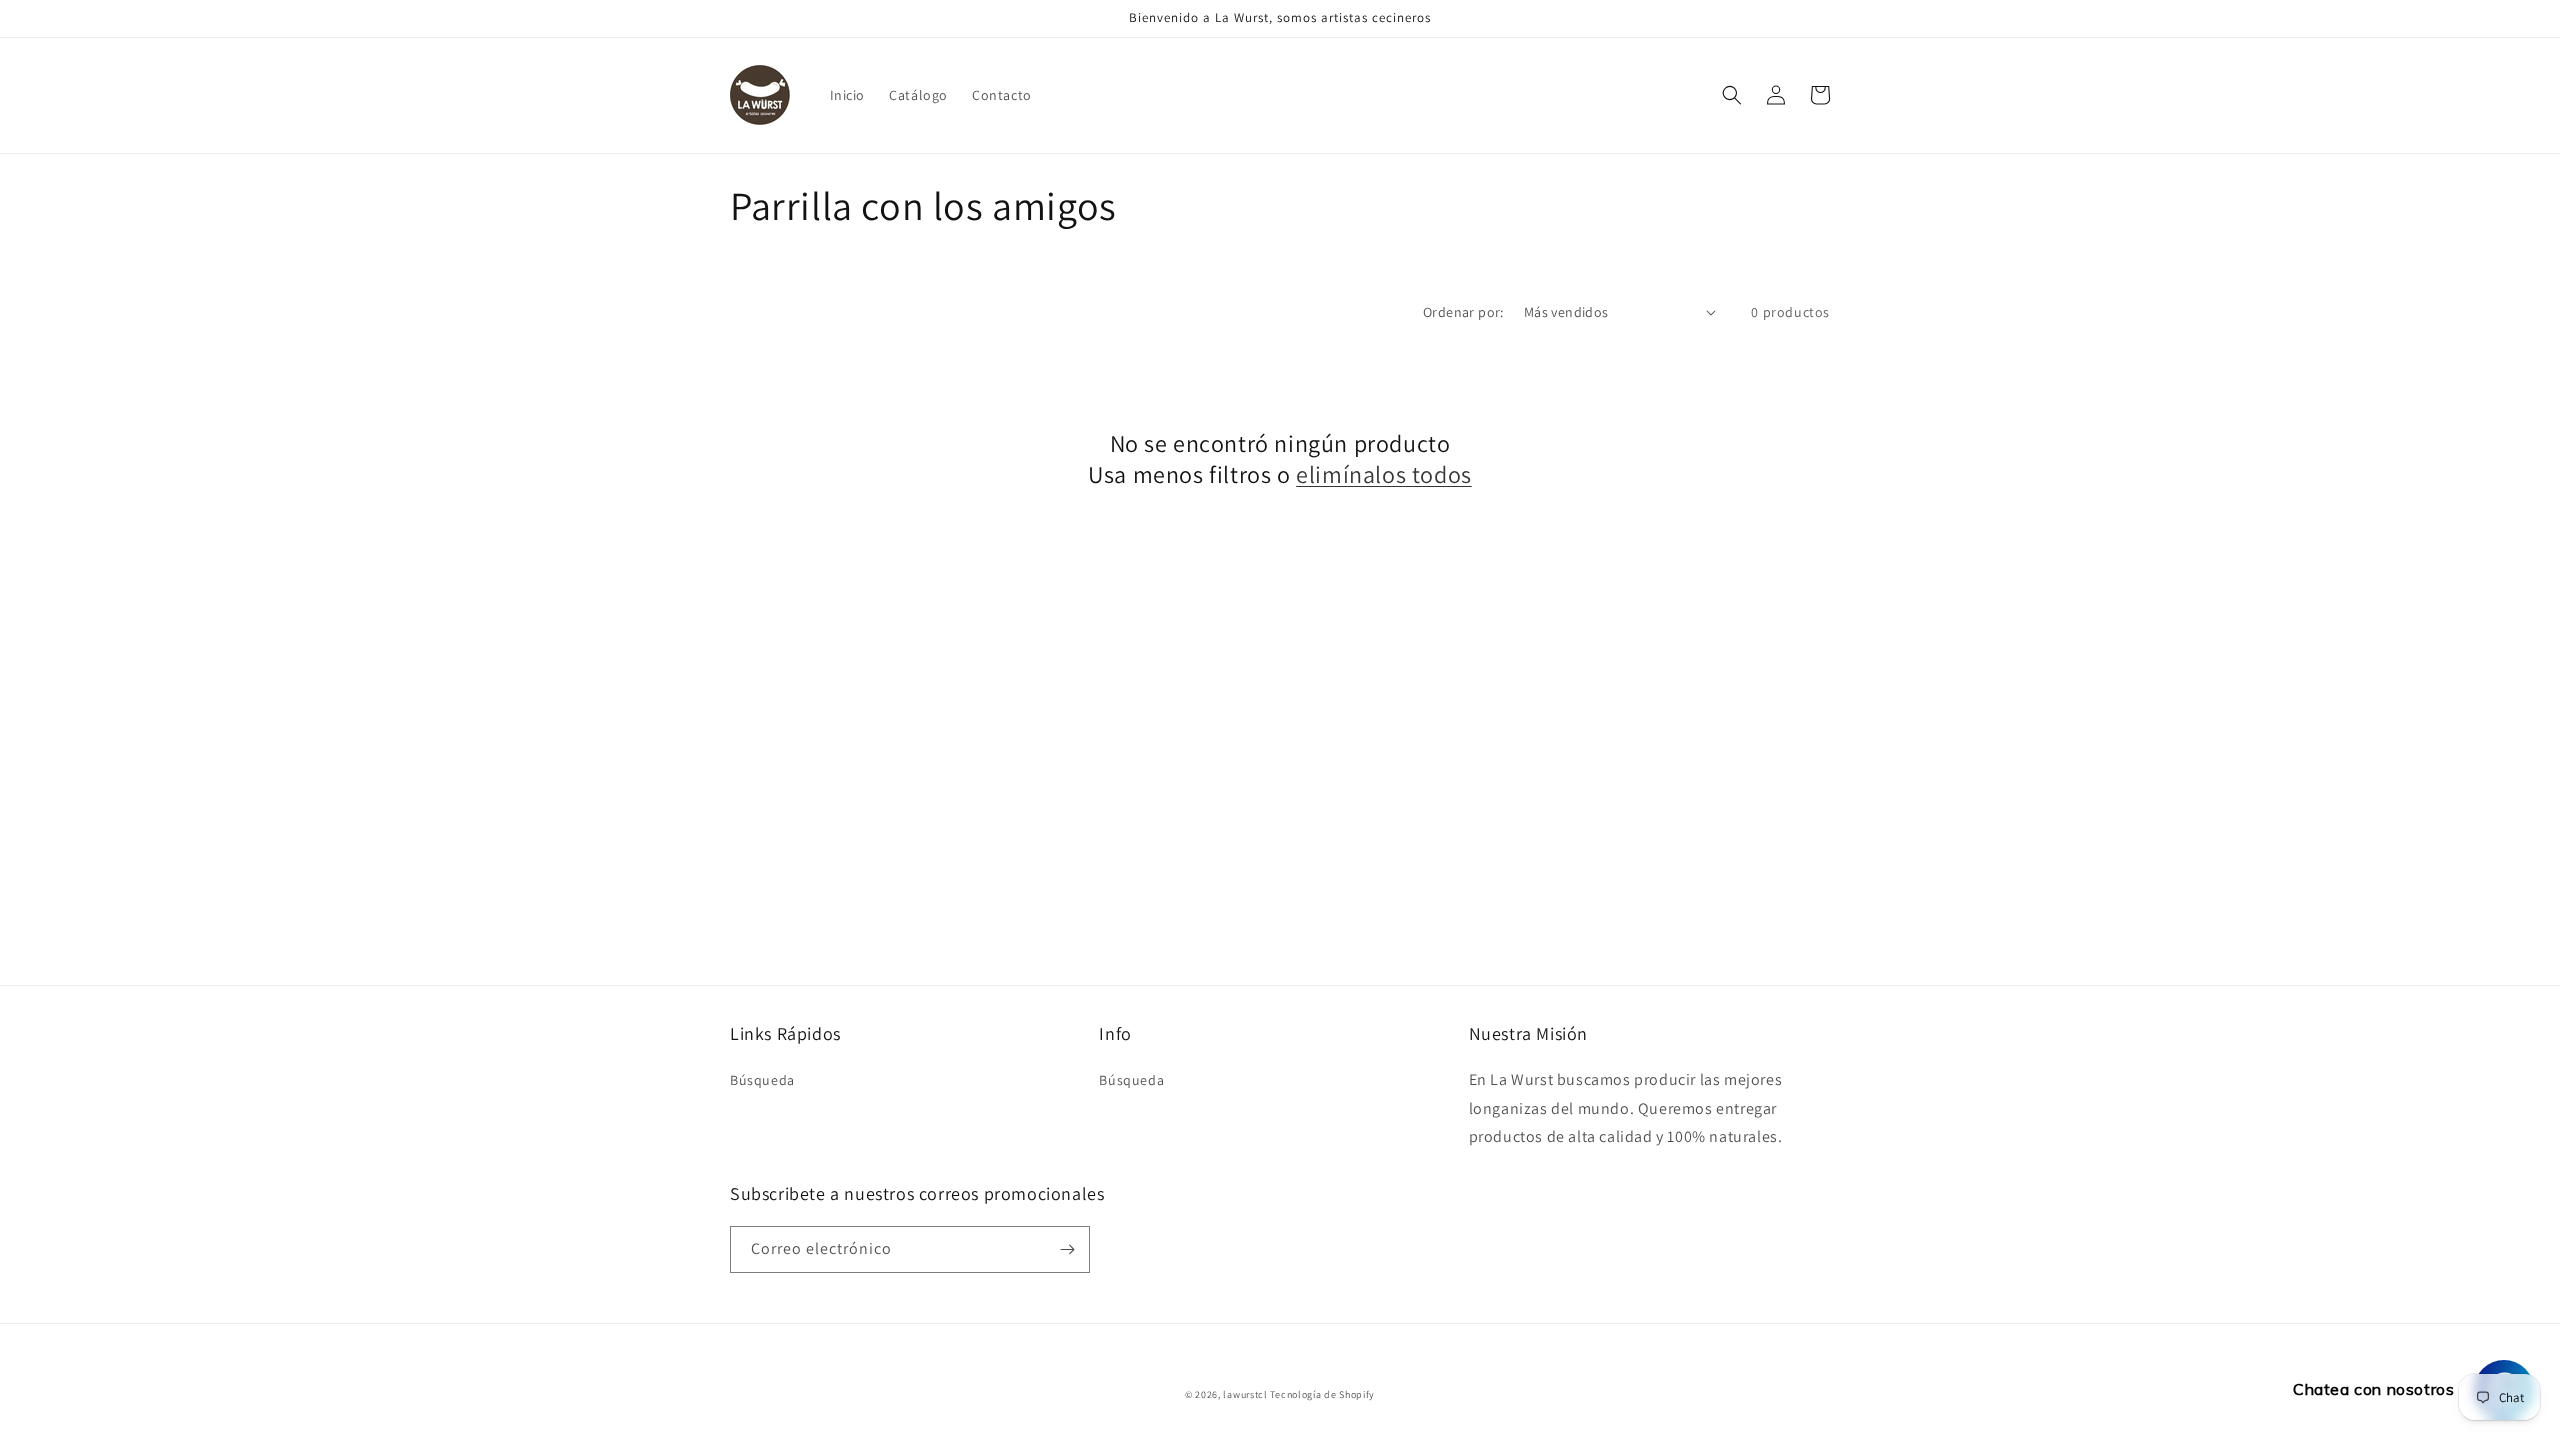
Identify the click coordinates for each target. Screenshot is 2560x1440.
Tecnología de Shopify (1322, 1394)
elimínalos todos (1384, 474)
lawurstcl (1245, 1394)
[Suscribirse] (1067, 1249)
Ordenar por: (1463, 312)
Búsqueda (762, 1080)
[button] (1732, 95)
